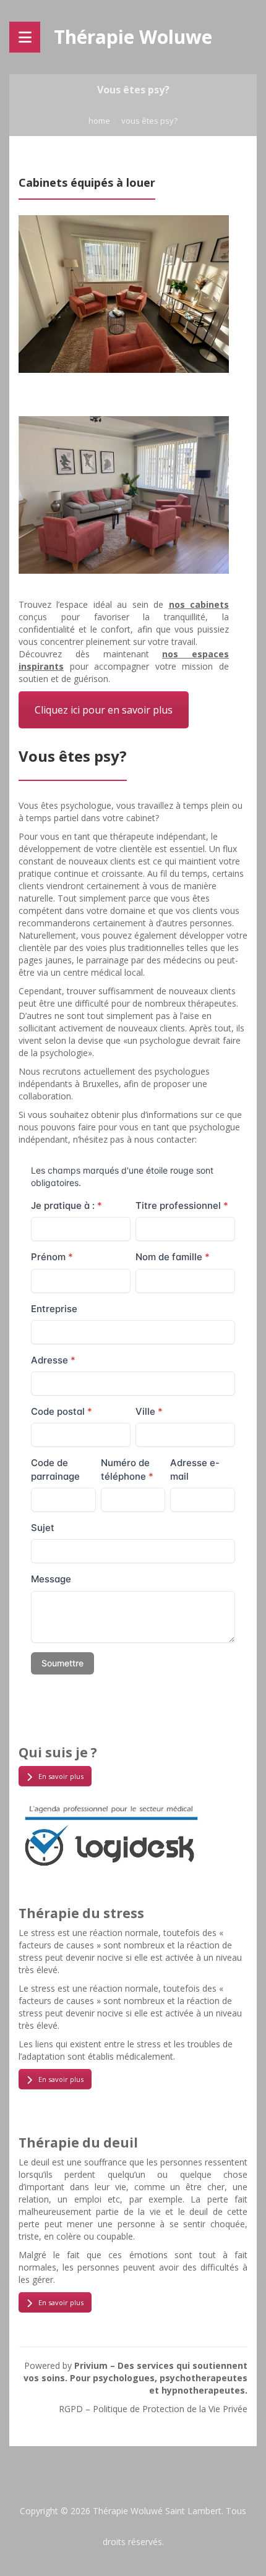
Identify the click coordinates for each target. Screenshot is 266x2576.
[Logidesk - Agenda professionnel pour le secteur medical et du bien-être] (111, 1834)
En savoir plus (61, 1776)
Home (99, 121)
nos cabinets (199, 604)
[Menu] (25, 37)
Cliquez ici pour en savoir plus (104, 710)
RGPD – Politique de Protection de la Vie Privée (153, 2409)
